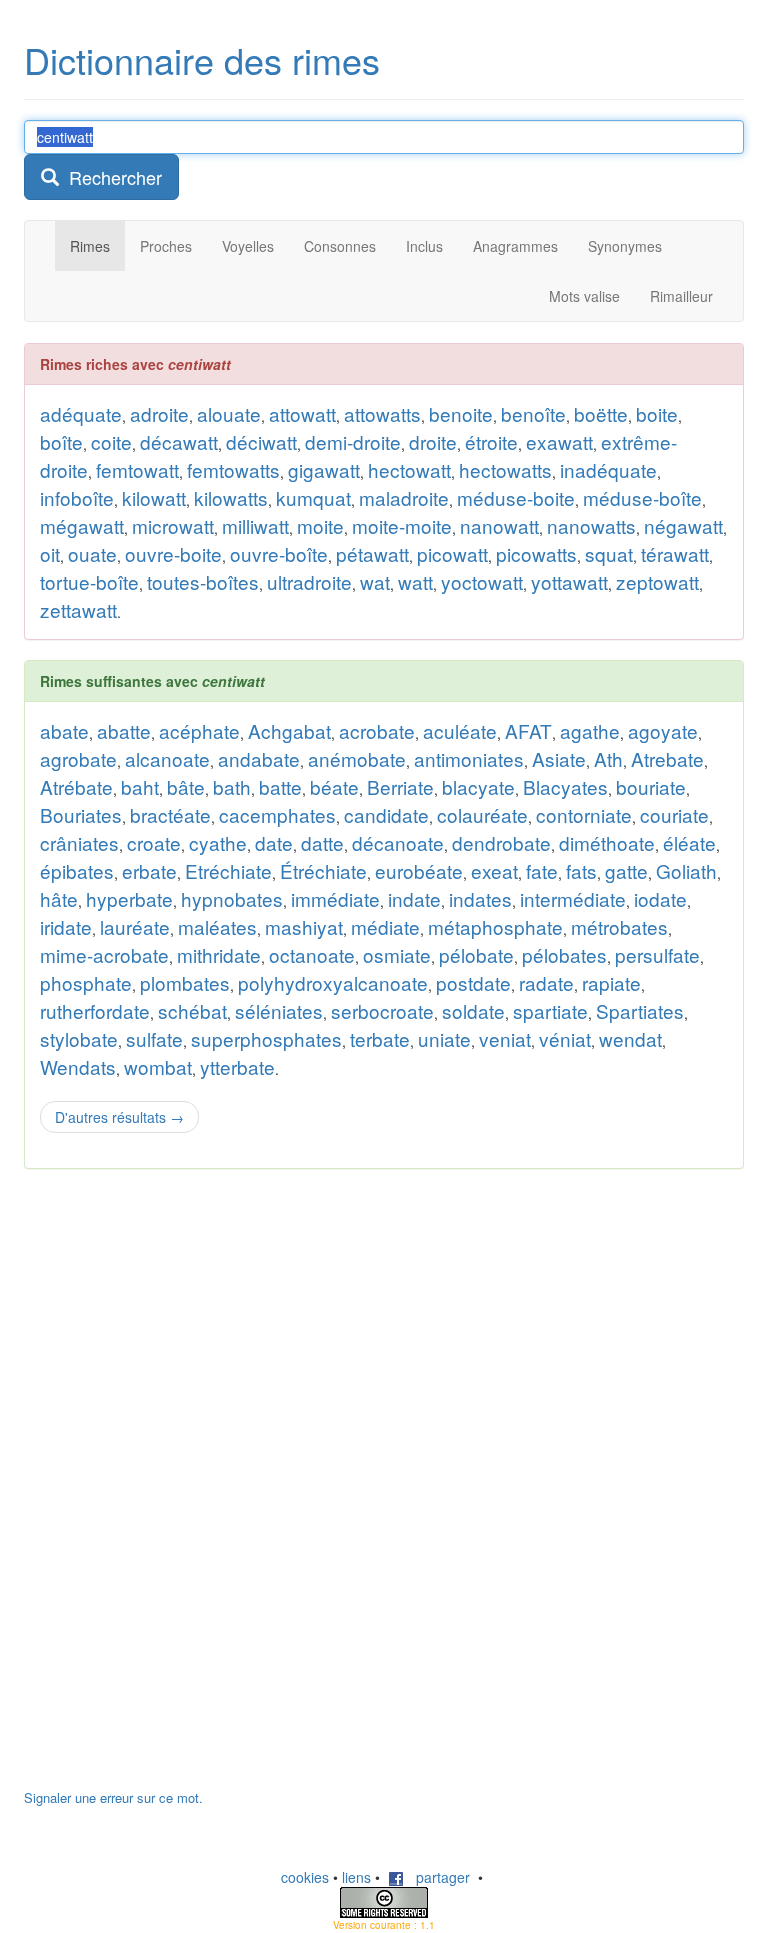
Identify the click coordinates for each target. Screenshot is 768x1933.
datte (322, 842)
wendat (630, 1038)
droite (433, 441)
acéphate (199, 730)
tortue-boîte (89, 581)
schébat (192, 1010)
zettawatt (78, 609)
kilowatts (231, 497)
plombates (185, 982)
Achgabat (289, 730)
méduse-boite (516, 497)
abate (64, 730)
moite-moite (402, 525)
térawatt (675, 553)
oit (50, 553)
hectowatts (505, 469)
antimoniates (469, 758)
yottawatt (569, 581)
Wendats (78, 1066)
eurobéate (419, 870)
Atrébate (76, 786)
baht (140, 786)
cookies (305, 1877)
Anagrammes (515, 246)
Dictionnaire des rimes (202, 59)
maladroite (404, 497)
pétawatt (372, 553)
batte (280, 786)
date (274, 842)
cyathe (218, 842)
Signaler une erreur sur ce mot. (113, 1797)
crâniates (79, 842)
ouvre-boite (173, 553)
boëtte (601, 413)
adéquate (81, 413)
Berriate (400, 786)
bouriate (651, 786)
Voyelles (248, 246)
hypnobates (232, 898)
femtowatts (233, 469)
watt (415, 581)
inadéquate (608, 469)
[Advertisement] (174, 1489)
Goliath (686, 870)
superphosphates (266, 1038)
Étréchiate (323, 870)
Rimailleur (681, 296)
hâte (59, 898)
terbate (380, 1038)
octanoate (312, 954)
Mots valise (584, 296)
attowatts (382, 413)
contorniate (584, 814)
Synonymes (625, 246)
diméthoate (607, 842)
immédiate (335, 898)
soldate (473, 1010)
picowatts (536, 553)
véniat (565, 1038)
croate (154, 842)
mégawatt (82, 525)
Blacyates (565, 786)
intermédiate (573, 898)
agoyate (663, 730)
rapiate (611, 982)
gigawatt (324, 469)
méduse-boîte (642, 497)
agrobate (78, 758)
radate (546, 982)
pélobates (564, 954)
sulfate (154, 1038)
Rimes (90, 246)
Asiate (559, 758)
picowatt (452, 553)
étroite (491, 441)
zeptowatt (657, 581)
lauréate (135, 926)
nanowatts (591, 525)
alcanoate (167, 758)
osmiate (397, 954)
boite (657, 413)
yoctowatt (482, 581)
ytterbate (237, 1066)
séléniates (279, 1010)
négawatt (683, 525)
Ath (608, 758)
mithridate (219, 954)
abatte (124, 730)
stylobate (79, 1038)
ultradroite (309, 581)
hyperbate (129, 898)
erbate (149, 870)
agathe (590, 730)
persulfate (657, 954)
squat (609, 553)
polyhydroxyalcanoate (333, 982)
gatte (626, 870)
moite (320, 525)
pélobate (476, 954)
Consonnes (340, 246)
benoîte (533, 413)
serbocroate (382, 1010)
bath (232, 786)
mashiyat (304, 926)
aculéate (460, 730)
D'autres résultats (119, 1117)
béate (334, 786)
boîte (61, 441)
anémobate (357, 758)
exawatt (559, 441)
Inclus (424, 246)
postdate (473, 982)
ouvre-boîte (279, 553)
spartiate (550, 1010)
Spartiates (640, 1010)
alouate (229, 413)
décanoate (398, 842)
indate (414, 898)
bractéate (170, 814)
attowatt (302, 413)
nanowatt (499, 525)
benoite (461, 413)
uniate (444, 1038)
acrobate (377, 730)
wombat (158, 1066)
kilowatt (154, 497)
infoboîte (77, 497)
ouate (92, 553)
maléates (217, 926)
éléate (689, 842)
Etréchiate (228, 870)
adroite (159, 413)
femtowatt (137, 469)
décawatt (179, 441)
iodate (660, 898)
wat (375, 581)
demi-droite (353, 441)
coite (111, 441)
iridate (66, 926)
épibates (77, 870)
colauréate (482, 814)
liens (356, 1877)
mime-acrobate (104, 954)
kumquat (313, 497)
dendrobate (501, 842)
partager (437, 1877)
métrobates (619, 926)
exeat (494, 870)
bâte (186, 786)
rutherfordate (95, 1010)
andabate (259, 758)
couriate (674, 814)
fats (581, 870)
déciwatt (261, 441)
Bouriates (81, 814)
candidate (386, 814)
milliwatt (255, 525)
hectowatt (409, 469)
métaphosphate (495, 926)
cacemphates (277, 814)
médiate (385, 926)
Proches (166, 246)
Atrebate (667, 758)
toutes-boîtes (203, 581)
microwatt (173, 525)
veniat (505, 1038)
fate (542, 870)
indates (480, 898)
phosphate (86, 982)
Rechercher (110, 177)
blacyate (478, 786)
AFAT (528, 730)
